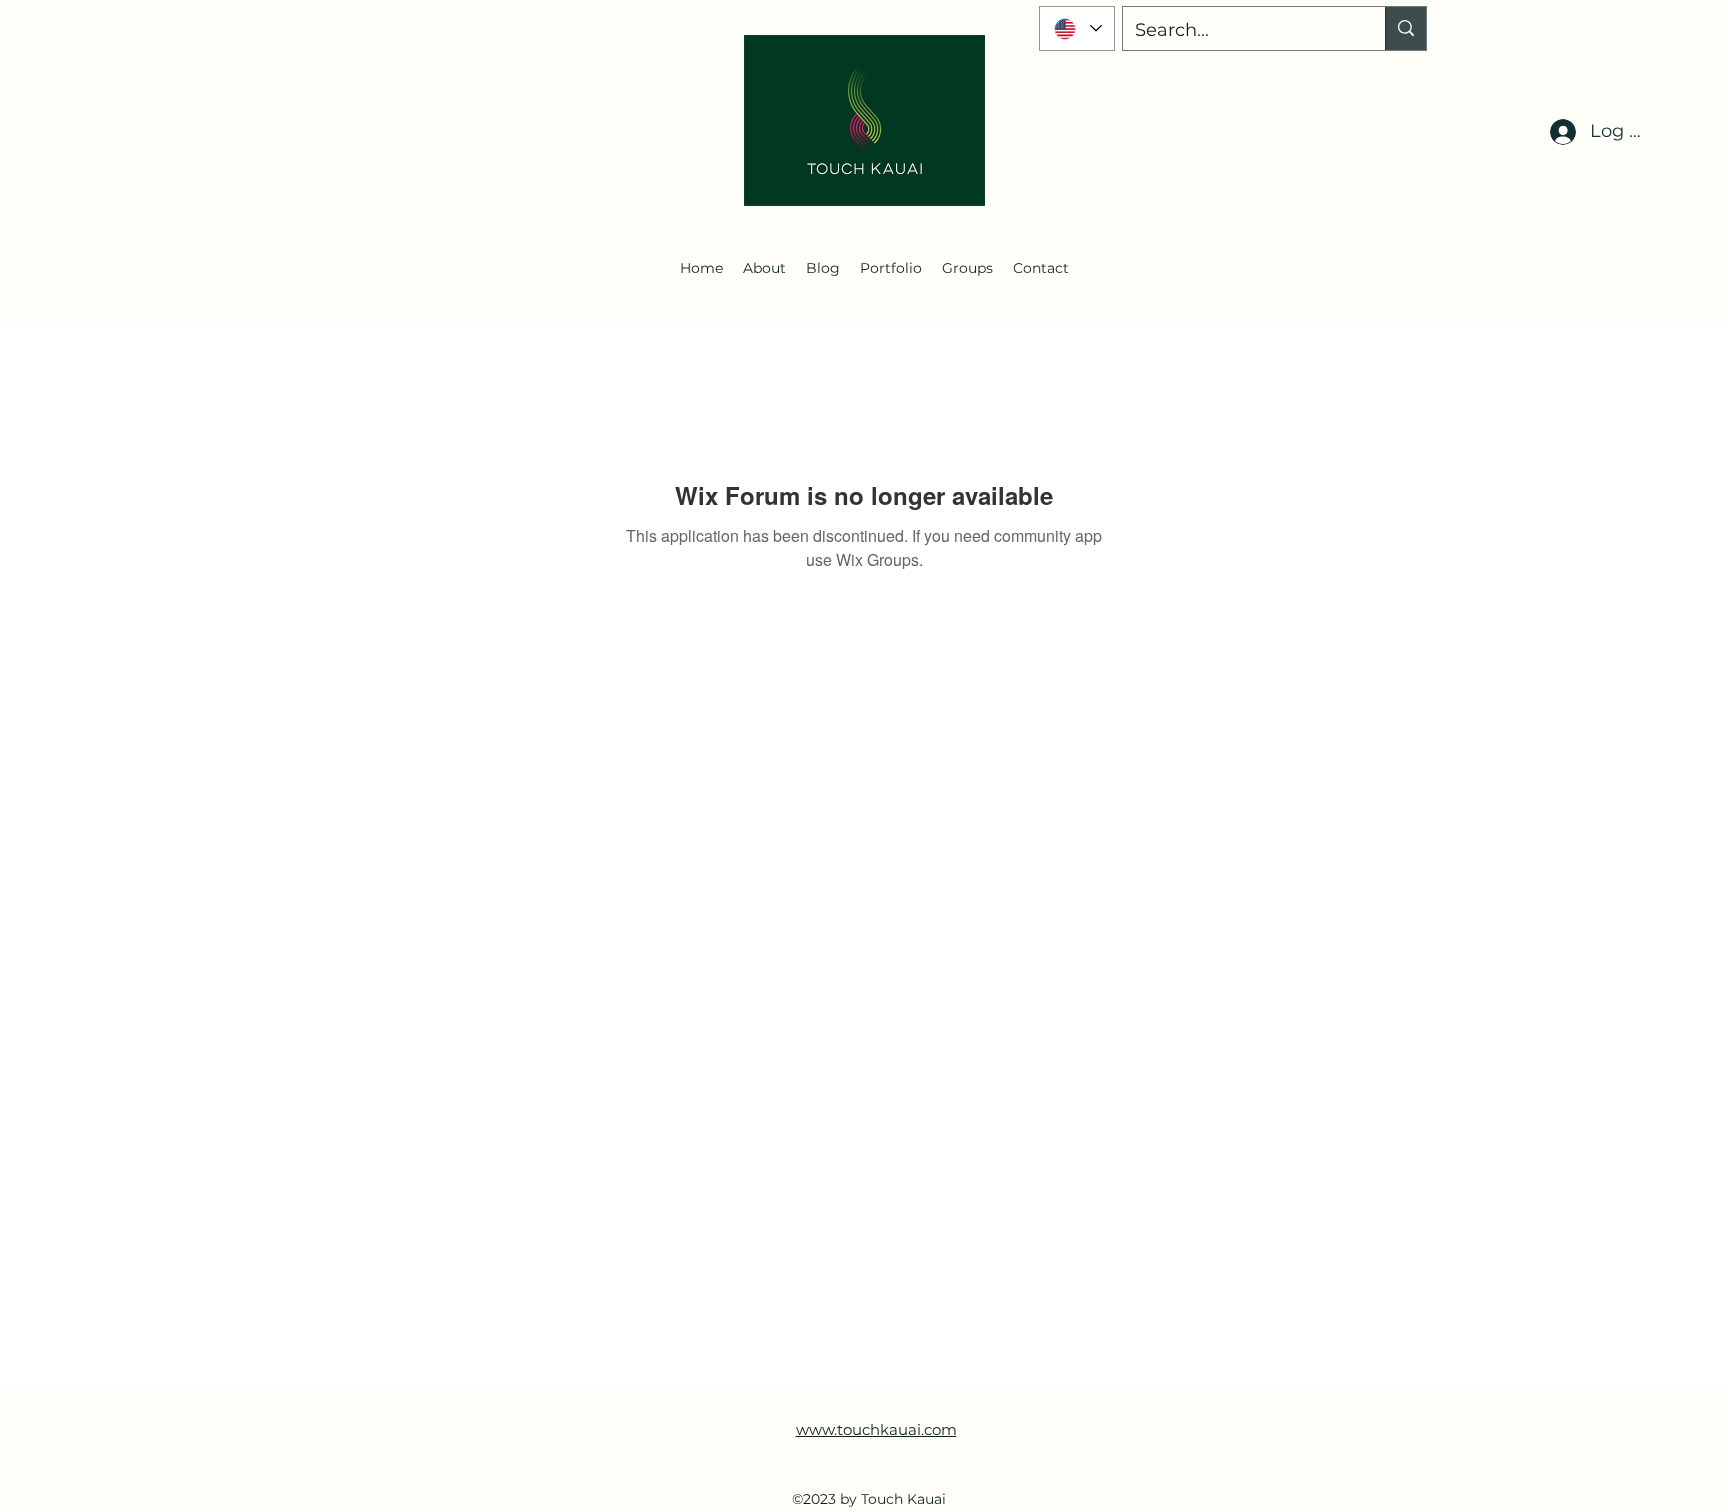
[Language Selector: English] (1077, 28)
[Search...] (1405, 28)
